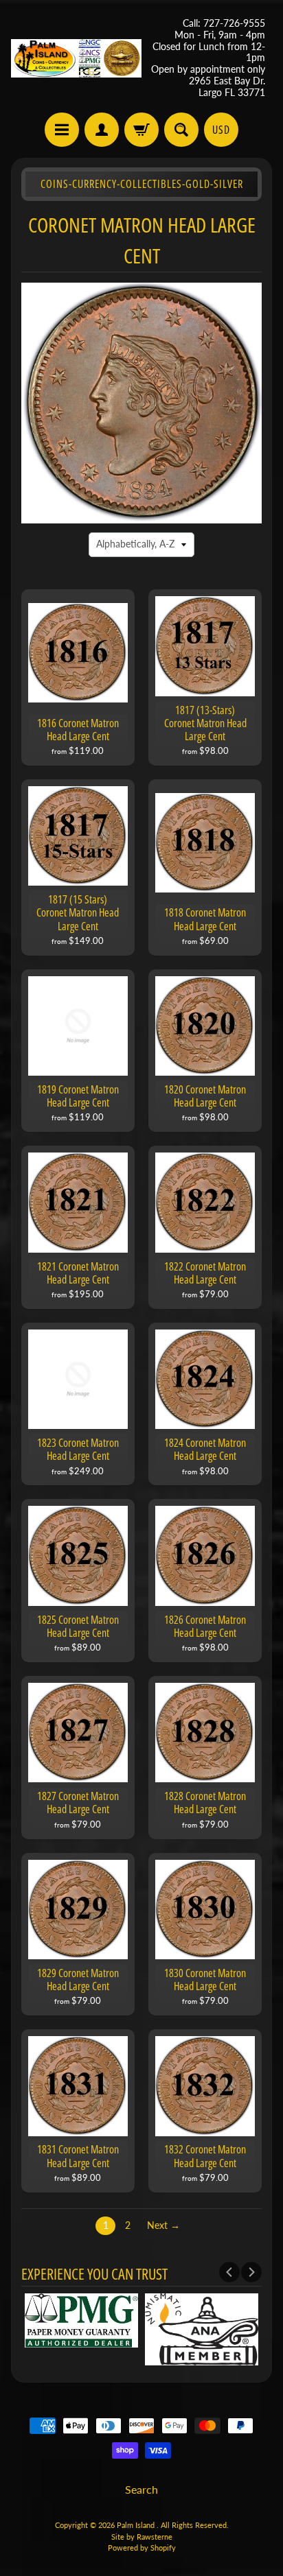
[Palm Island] (76, 58)
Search (141, 2489)
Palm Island (137, 2525)
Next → (163, 2225)
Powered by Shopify (142, 2548)
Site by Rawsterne (142, 2537)
